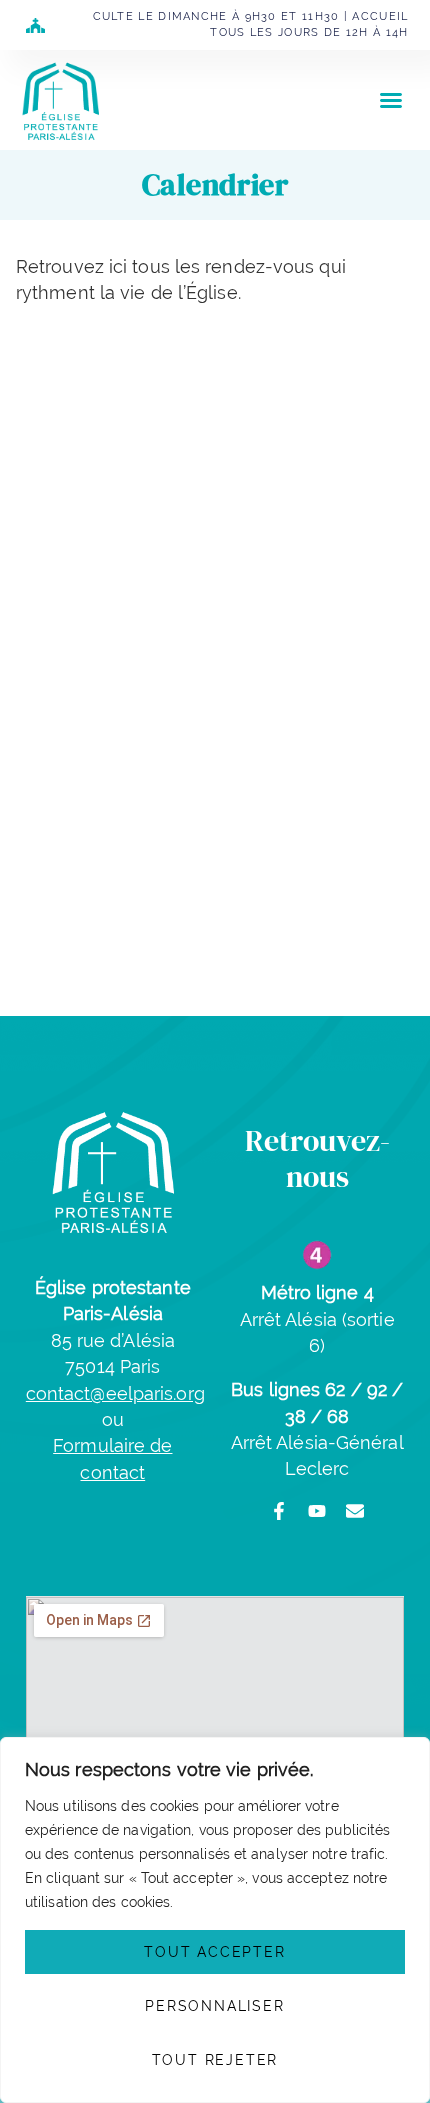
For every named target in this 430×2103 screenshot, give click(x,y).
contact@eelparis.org (115, 1393)
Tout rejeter (215, 2060)
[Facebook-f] (279, 1511)
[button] (391, 100)
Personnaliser (214, 2006)
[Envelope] (355, 1511)
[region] (215, 1920)
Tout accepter (214, 1952)
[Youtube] (317, 1511)
